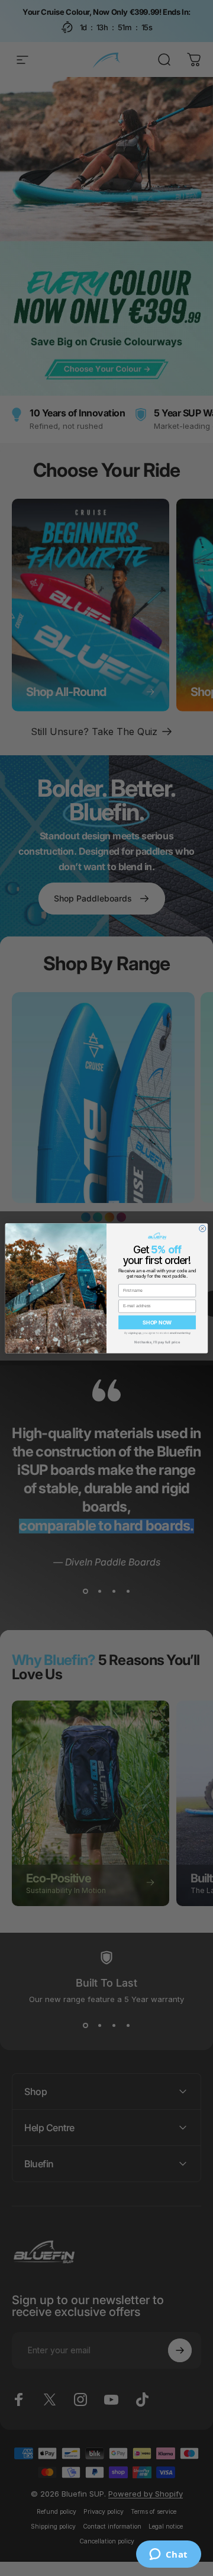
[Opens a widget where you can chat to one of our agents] (168, 2555)
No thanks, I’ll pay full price (157, 1341)
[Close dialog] (203, 1228)
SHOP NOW (157, 1322)
